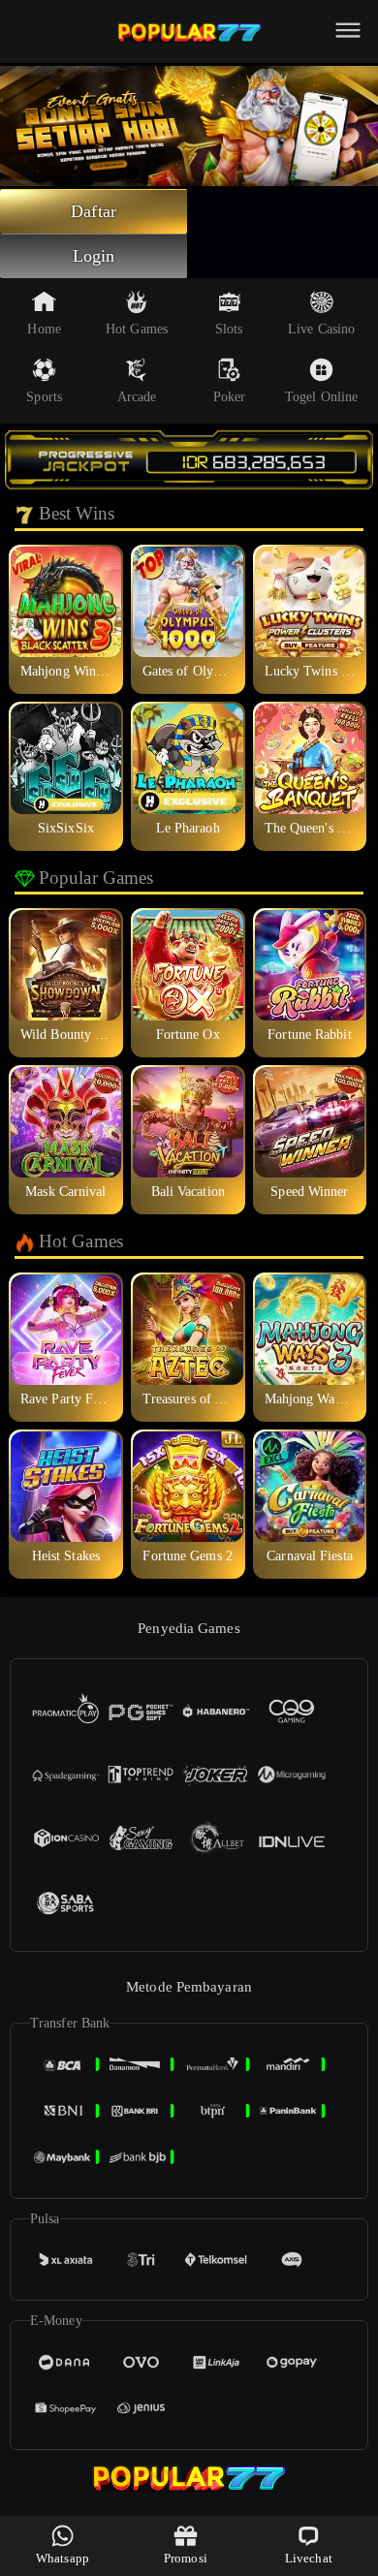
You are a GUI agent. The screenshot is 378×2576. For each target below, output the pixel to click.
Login (94, 256)
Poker (230, 397)
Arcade (137, 397)
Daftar (94, 211)
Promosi (186, 2558)
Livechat (309, 2558)
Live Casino (321, 329)
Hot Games (137, 329)
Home (44, 329)
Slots (229, 329)
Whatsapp (63, 2558)
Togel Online (321, 397)
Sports (44, 397)
